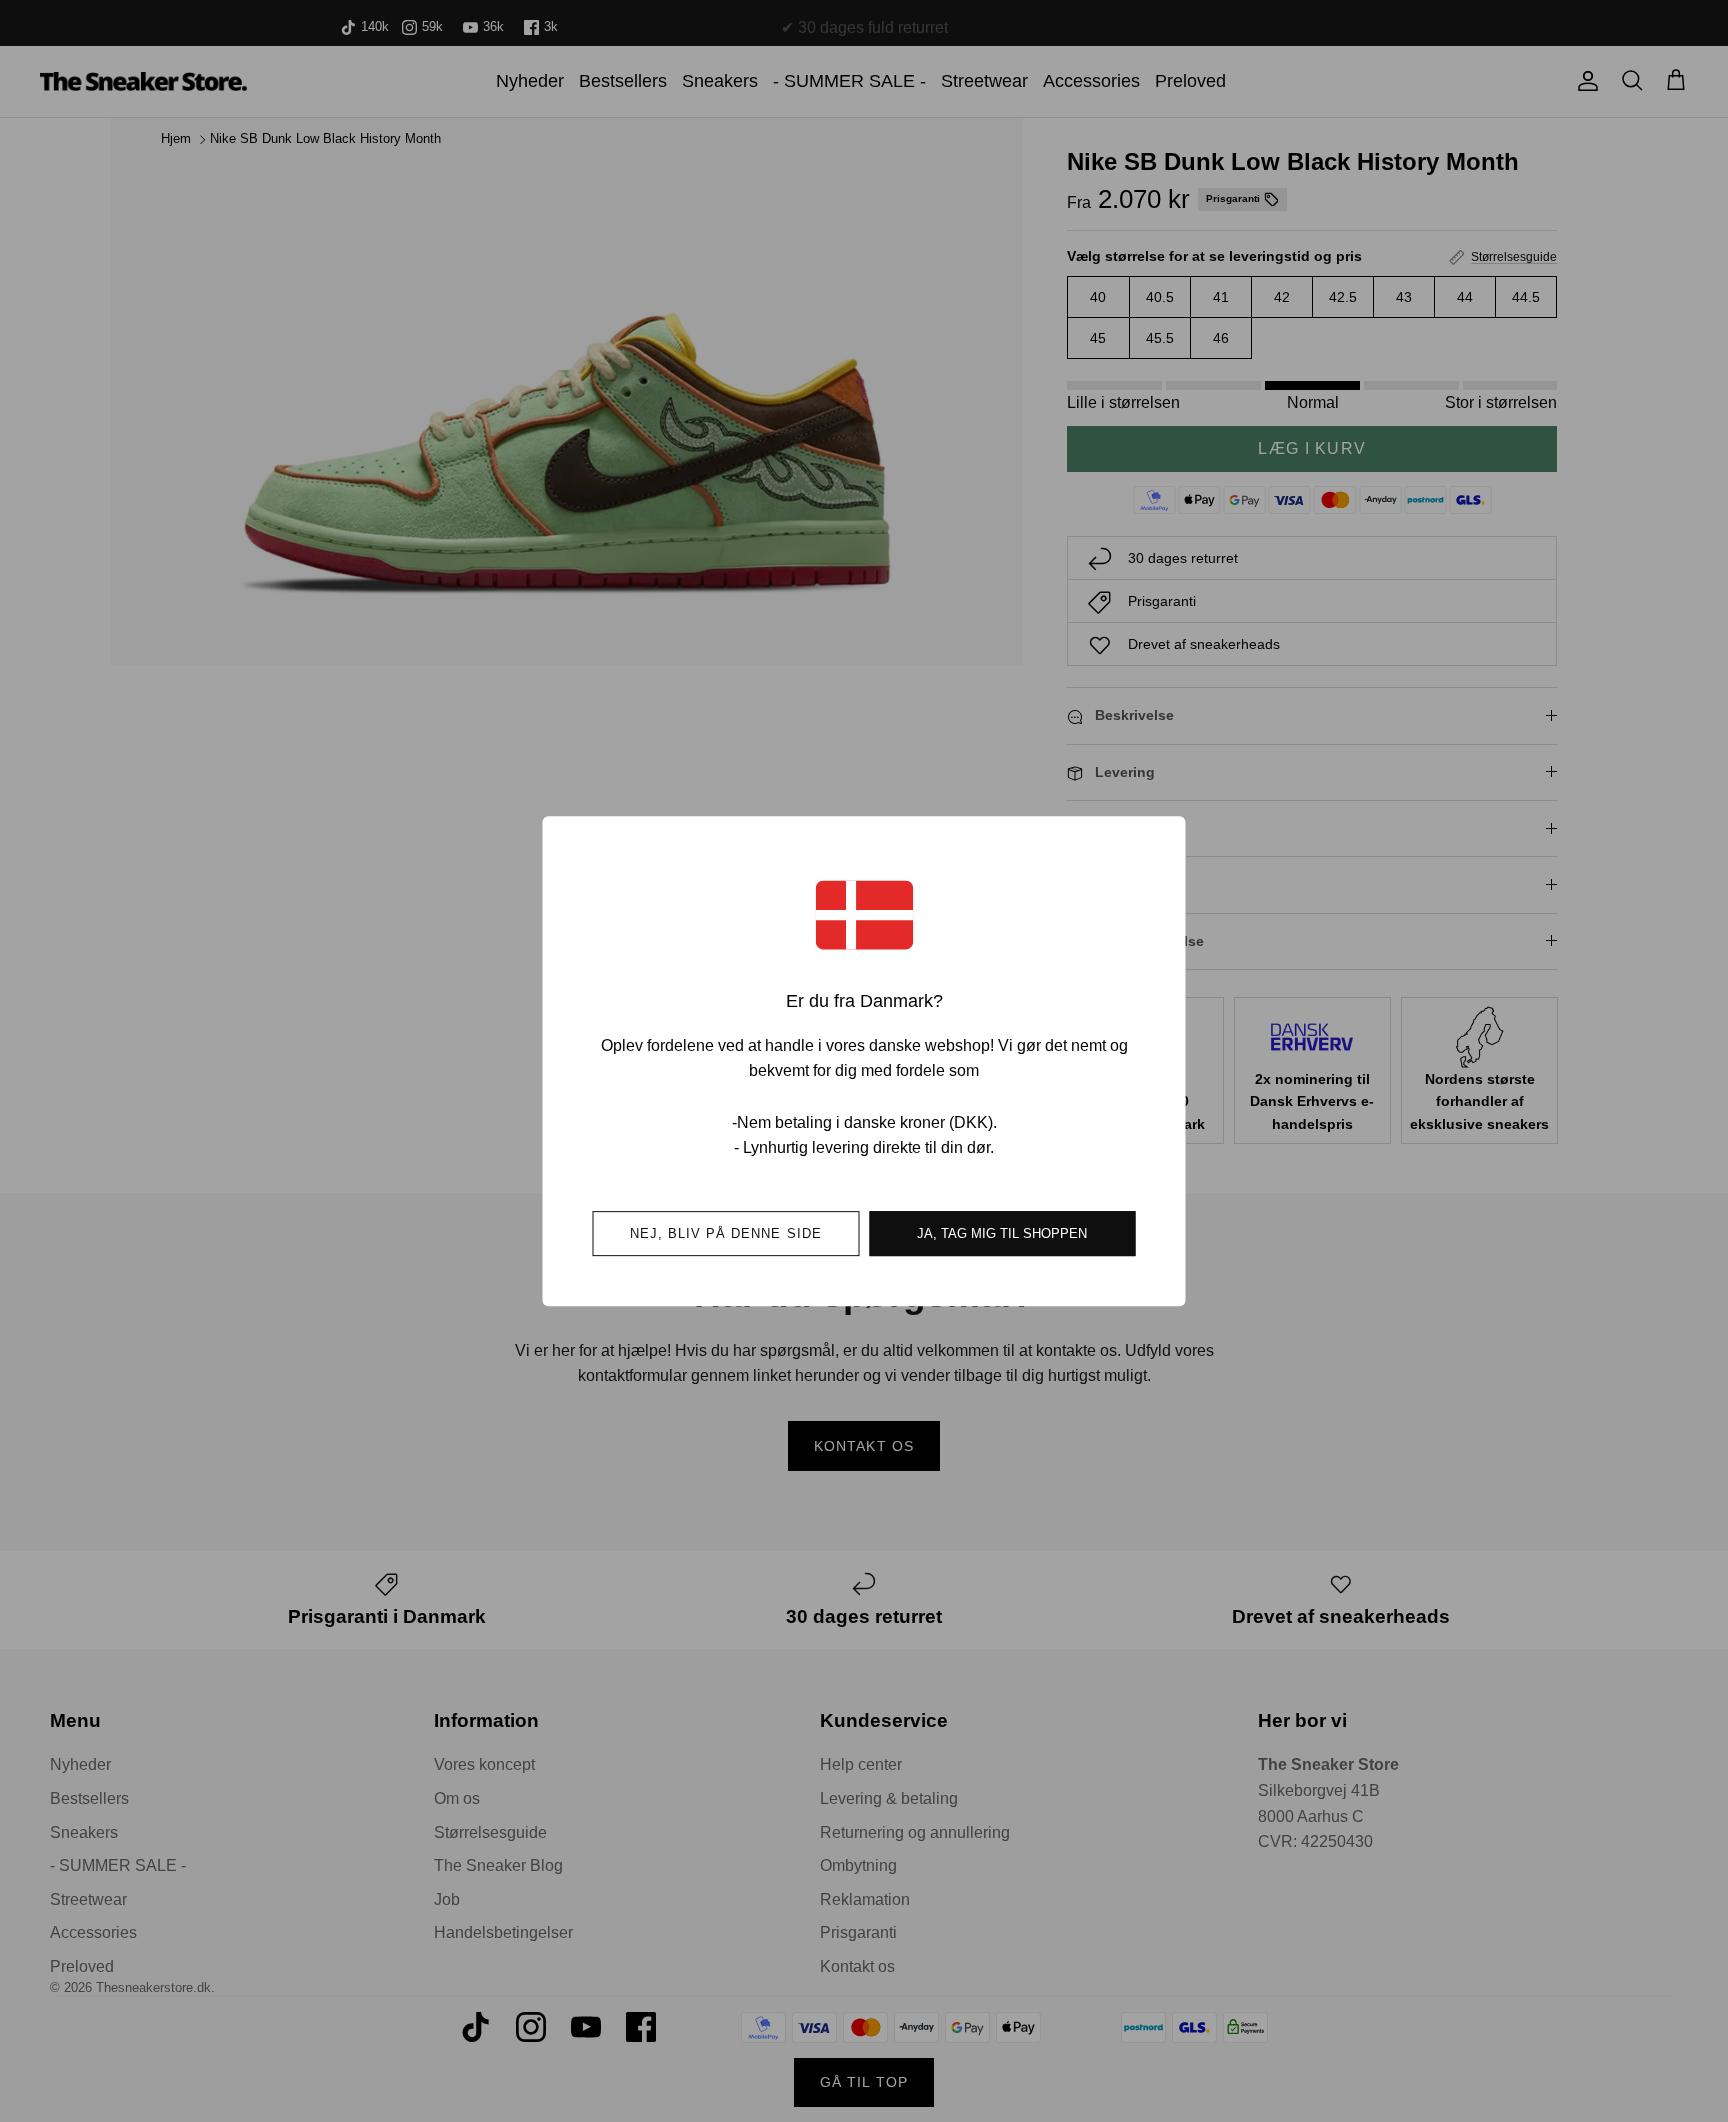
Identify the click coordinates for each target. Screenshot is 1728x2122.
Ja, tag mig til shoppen (1002, 1233)
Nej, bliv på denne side (726, 1233)
